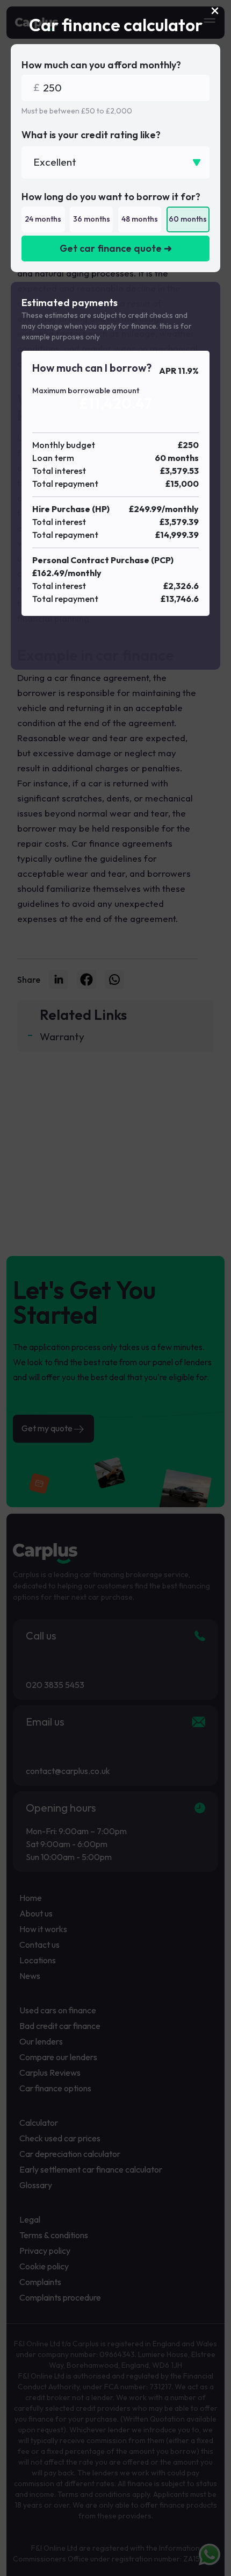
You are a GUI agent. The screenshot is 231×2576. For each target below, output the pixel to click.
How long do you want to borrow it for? (111, 197)
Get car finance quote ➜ (116, 248)
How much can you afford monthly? (101, 65)
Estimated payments (70, 303)
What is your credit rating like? (91, 135)
